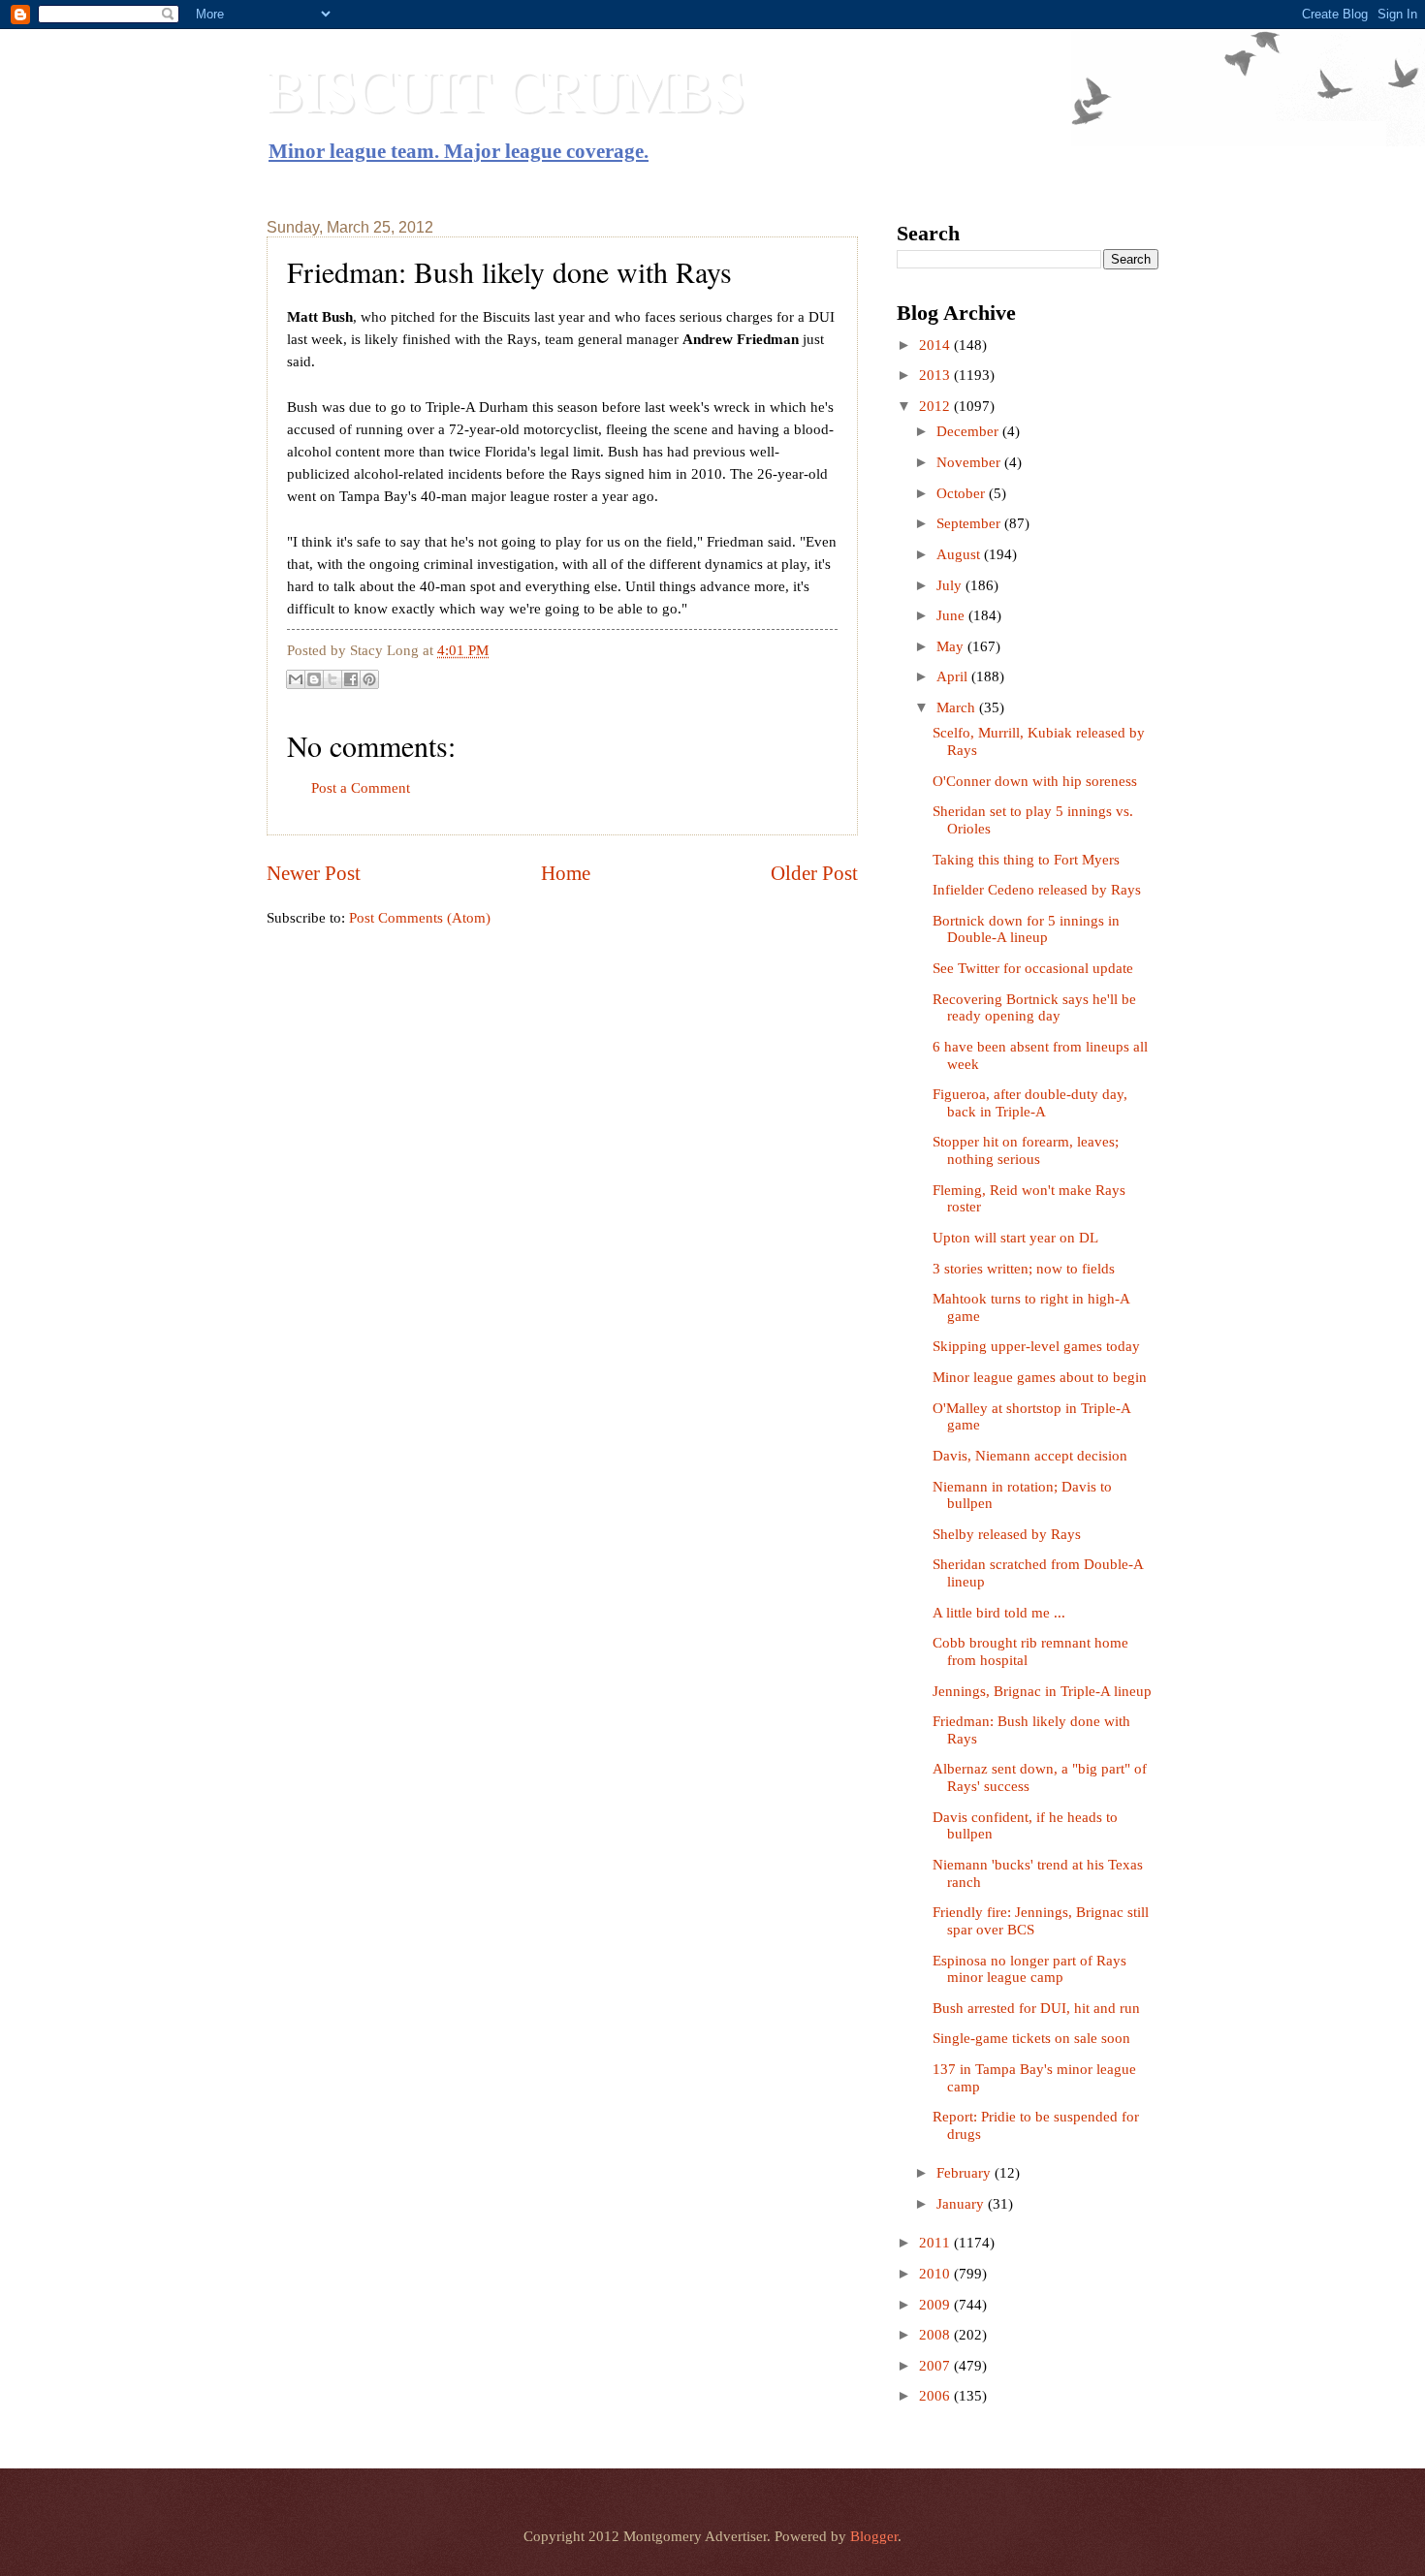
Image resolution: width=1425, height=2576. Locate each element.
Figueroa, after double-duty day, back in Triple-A (1030, 1103)
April (954, 676)
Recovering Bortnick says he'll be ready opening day (1034, 1008)
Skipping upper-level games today (1036, 1346)
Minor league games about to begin (1040, 1377)
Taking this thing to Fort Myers (1026, 860)
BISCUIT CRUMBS (506, 89)
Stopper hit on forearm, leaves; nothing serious (1026, 1150)
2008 (936, 2335)
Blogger (874, 2536)
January (962, 2204)
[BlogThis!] (314, 679)
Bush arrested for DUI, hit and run (1036, 2008)
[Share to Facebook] (351, 679)
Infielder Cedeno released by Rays (1037, 890)
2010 (936, 2274)
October (963, 493)
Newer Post (314, 873)
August (960, 554)
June (952, 615)
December (969, 431)
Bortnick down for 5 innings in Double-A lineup (1026, 929)
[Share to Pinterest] (369, 679)
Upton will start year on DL (1015, 1238)
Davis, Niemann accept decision (1030, 1456)
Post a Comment (361, 788)
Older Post (814, 873)
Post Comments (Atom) (420, 918)
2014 (936, 345)
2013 (936, 375)
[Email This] (296, 679)
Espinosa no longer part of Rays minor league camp (1029, 1969)
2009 (936, 2305)
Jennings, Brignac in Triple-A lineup (1042, 1691)
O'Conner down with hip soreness (1035, 781)
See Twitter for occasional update (1033, 968)
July (951, 585)
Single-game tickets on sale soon (1031, 2038)
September (970, 523)
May (952, 646)
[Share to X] (332, 679)
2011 (936, 2243)
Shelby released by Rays (1007, 1534)
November (970, 462)
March (958, 707)
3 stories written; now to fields (1024, 1269)
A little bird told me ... (999, 1613)
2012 (936, 406)
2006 (936, 2396)
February (966, 2173)
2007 (936, 2366)
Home (566, 873)
